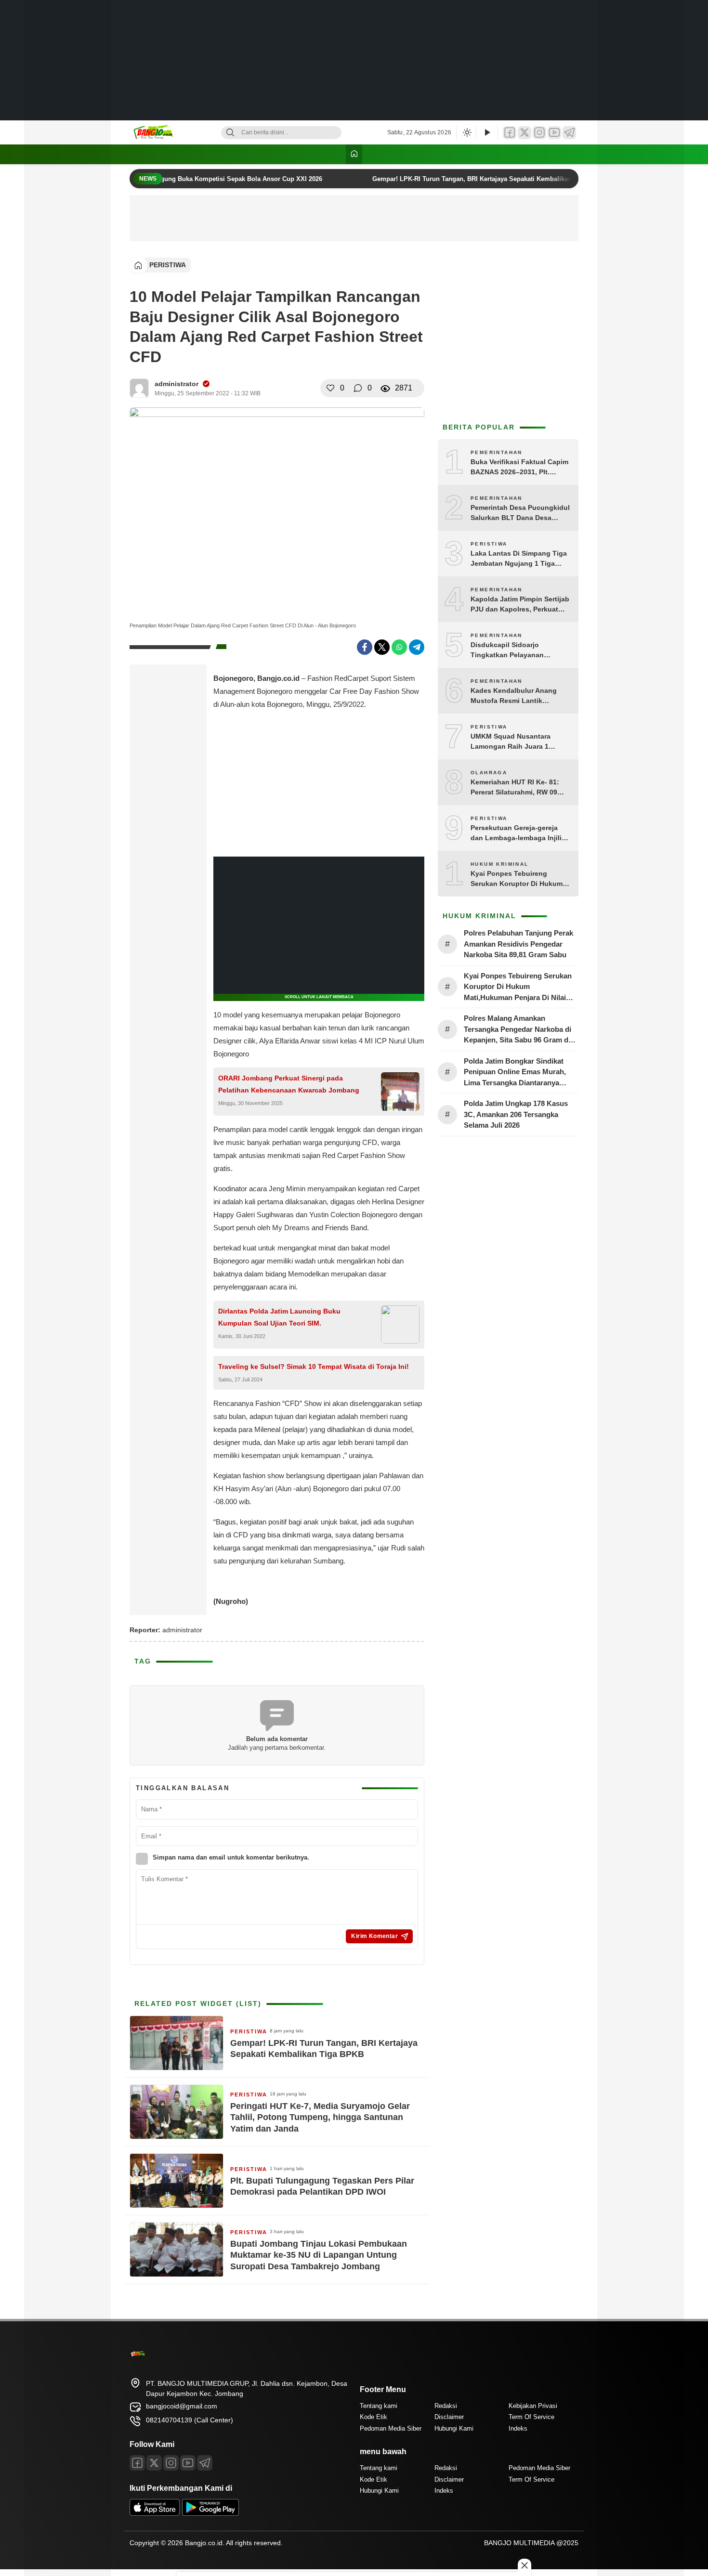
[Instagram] (539, 133)
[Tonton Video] (487, 133)
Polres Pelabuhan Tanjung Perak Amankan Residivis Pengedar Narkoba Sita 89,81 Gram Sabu (518, 944)
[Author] (139, 388)
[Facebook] (510, 133)
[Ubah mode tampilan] (466, 132)
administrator (177, 384)
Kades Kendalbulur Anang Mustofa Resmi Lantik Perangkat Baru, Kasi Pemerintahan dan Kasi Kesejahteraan (514, 696)
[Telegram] (569, 133)
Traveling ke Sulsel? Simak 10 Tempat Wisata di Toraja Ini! (314, 1366)
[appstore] (155, 2513)
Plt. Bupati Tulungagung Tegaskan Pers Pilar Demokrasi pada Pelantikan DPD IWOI (322, 2186)
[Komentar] (358, 388)
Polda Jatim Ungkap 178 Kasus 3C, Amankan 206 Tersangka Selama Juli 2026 (516, 1114)
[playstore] (210, 2513)
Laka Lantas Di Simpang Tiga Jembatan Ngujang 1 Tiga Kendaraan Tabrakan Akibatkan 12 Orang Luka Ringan (519, 559)
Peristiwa (168, 265)
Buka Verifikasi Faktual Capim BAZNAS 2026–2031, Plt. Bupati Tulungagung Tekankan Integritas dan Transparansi (519, 468)
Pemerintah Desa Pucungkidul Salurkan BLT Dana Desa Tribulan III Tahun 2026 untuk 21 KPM (520, 513)
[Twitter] (524, 133)
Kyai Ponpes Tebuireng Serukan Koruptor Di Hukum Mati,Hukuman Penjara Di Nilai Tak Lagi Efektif (520, 879)
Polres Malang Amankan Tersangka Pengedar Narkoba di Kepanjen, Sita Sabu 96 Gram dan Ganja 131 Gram (520, 1030)
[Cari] (230, 133)
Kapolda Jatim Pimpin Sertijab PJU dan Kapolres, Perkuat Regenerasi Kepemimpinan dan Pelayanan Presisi (520, 605)
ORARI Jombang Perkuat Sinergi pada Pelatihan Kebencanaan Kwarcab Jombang (289, 1084)
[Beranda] (354, 154)
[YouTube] (554, 133)
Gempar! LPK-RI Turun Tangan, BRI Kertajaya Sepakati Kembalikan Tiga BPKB (478, 179)
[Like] (330, 388)
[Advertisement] (354, 60)
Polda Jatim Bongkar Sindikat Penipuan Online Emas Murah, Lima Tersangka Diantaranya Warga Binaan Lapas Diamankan (518, 1073)
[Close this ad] (524, 2565)
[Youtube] (188, 2463)
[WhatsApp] (399, 647)
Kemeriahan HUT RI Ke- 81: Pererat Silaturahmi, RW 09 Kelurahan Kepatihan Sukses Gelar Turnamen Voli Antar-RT (519, 788)
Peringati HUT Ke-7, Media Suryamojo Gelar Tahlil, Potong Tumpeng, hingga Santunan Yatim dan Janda (320, 2117)
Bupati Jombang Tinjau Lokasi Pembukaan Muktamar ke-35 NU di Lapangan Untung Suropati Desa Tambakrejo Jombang (319, 2255)
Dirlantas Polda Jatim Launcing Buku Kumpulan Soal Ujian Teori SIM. (279, 1317)
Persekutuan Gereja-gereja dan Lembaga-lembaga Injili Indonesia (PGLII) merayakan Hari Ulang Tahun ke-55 (518, 833)
